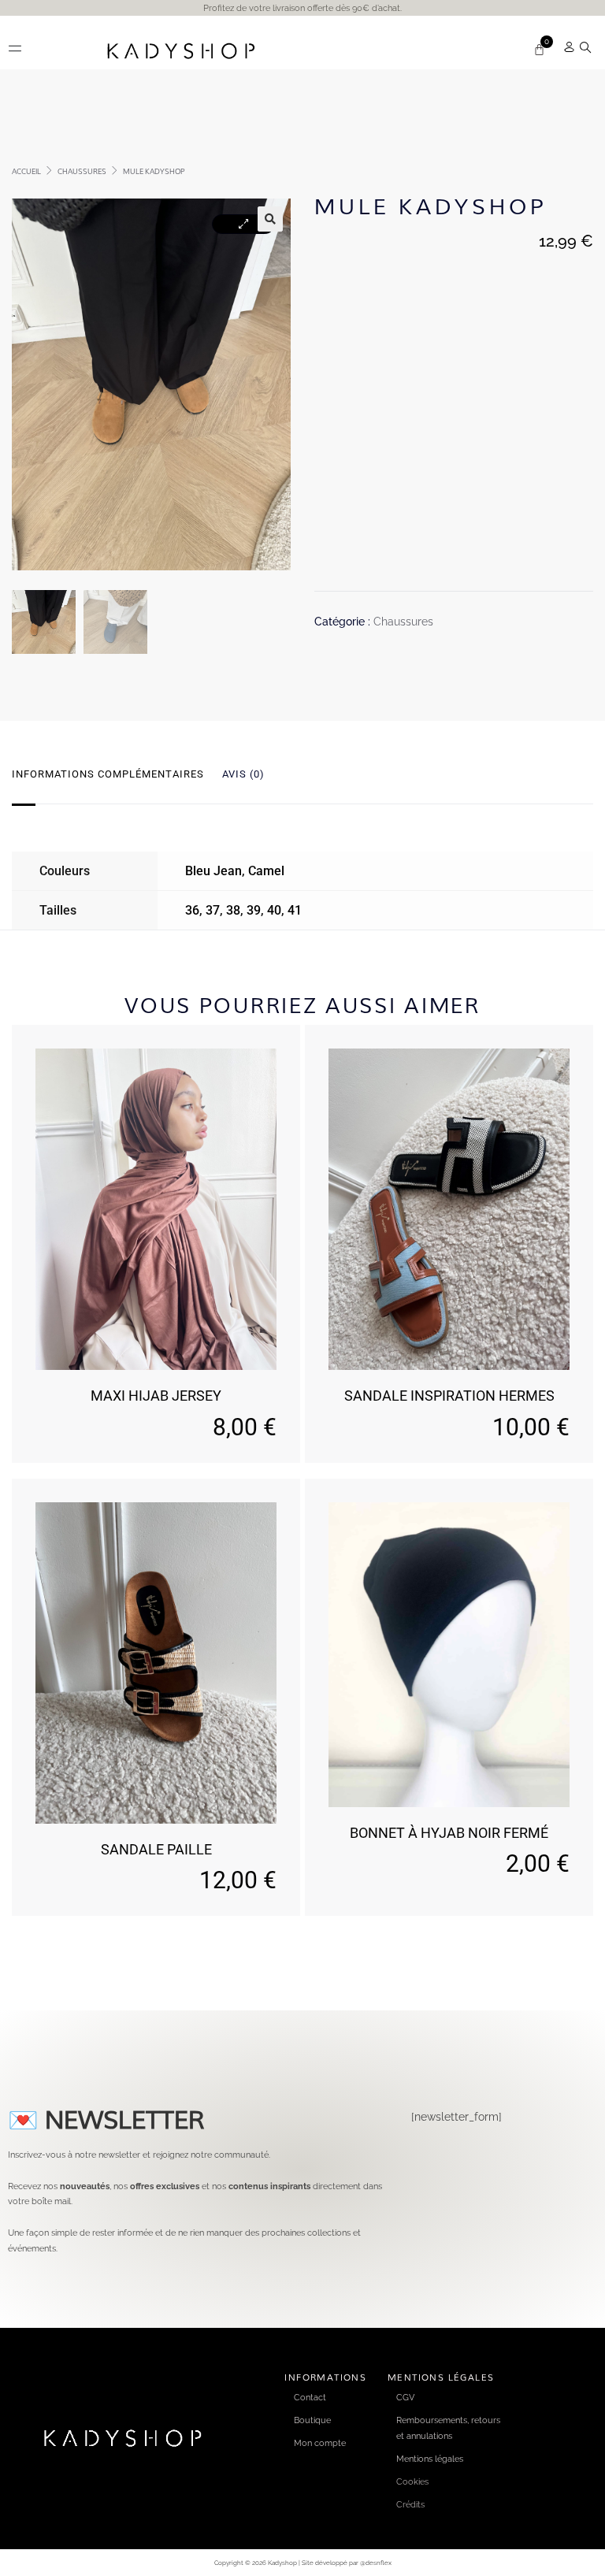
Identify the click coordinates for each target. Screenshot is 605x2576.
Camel (266, 871)
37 (213, 910)
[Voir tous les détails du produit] (156, 1209)
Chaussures (82, 171)
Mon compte (320, 2443)
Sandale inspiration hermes (449, 1396)
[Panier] (539, 49)
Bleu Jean (213, 871)
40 (274, 910)
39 (254, 910)
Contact (310, 2397)
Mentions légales (430, 2459)
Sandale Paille (156, 1849)
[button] (15, 48)
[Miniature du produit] (243, 224)
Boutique (312, 2420)
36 (192, 910)
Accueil (26, 171)
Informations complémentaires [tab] (108, 774)
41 (295, 910)
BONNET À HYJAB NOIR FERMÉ (449, 1833)
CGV (405, 2397)
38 (233, 910)
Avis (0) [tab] (243, 774)
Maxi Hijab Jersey (156, 1396)
